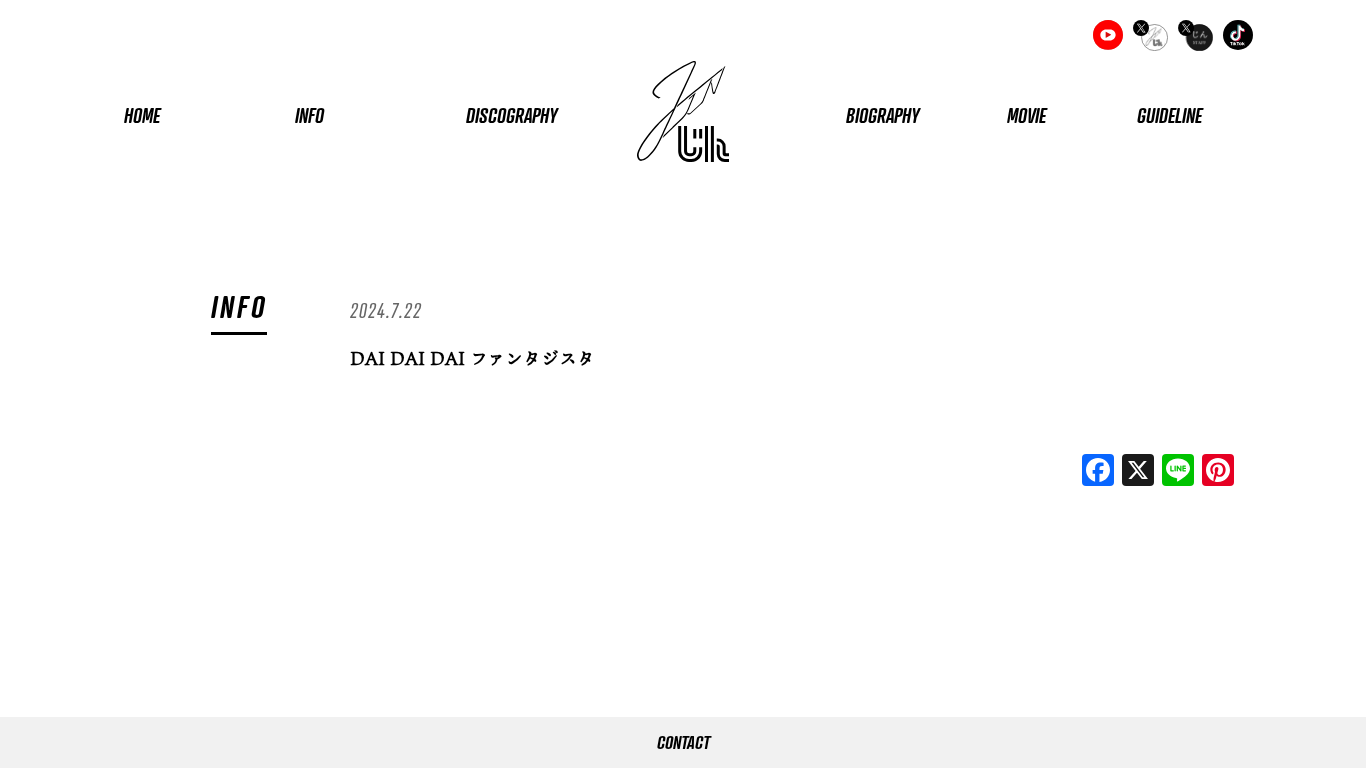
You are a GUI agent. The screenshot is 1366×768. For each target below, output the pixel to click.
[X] (1138, 472)
